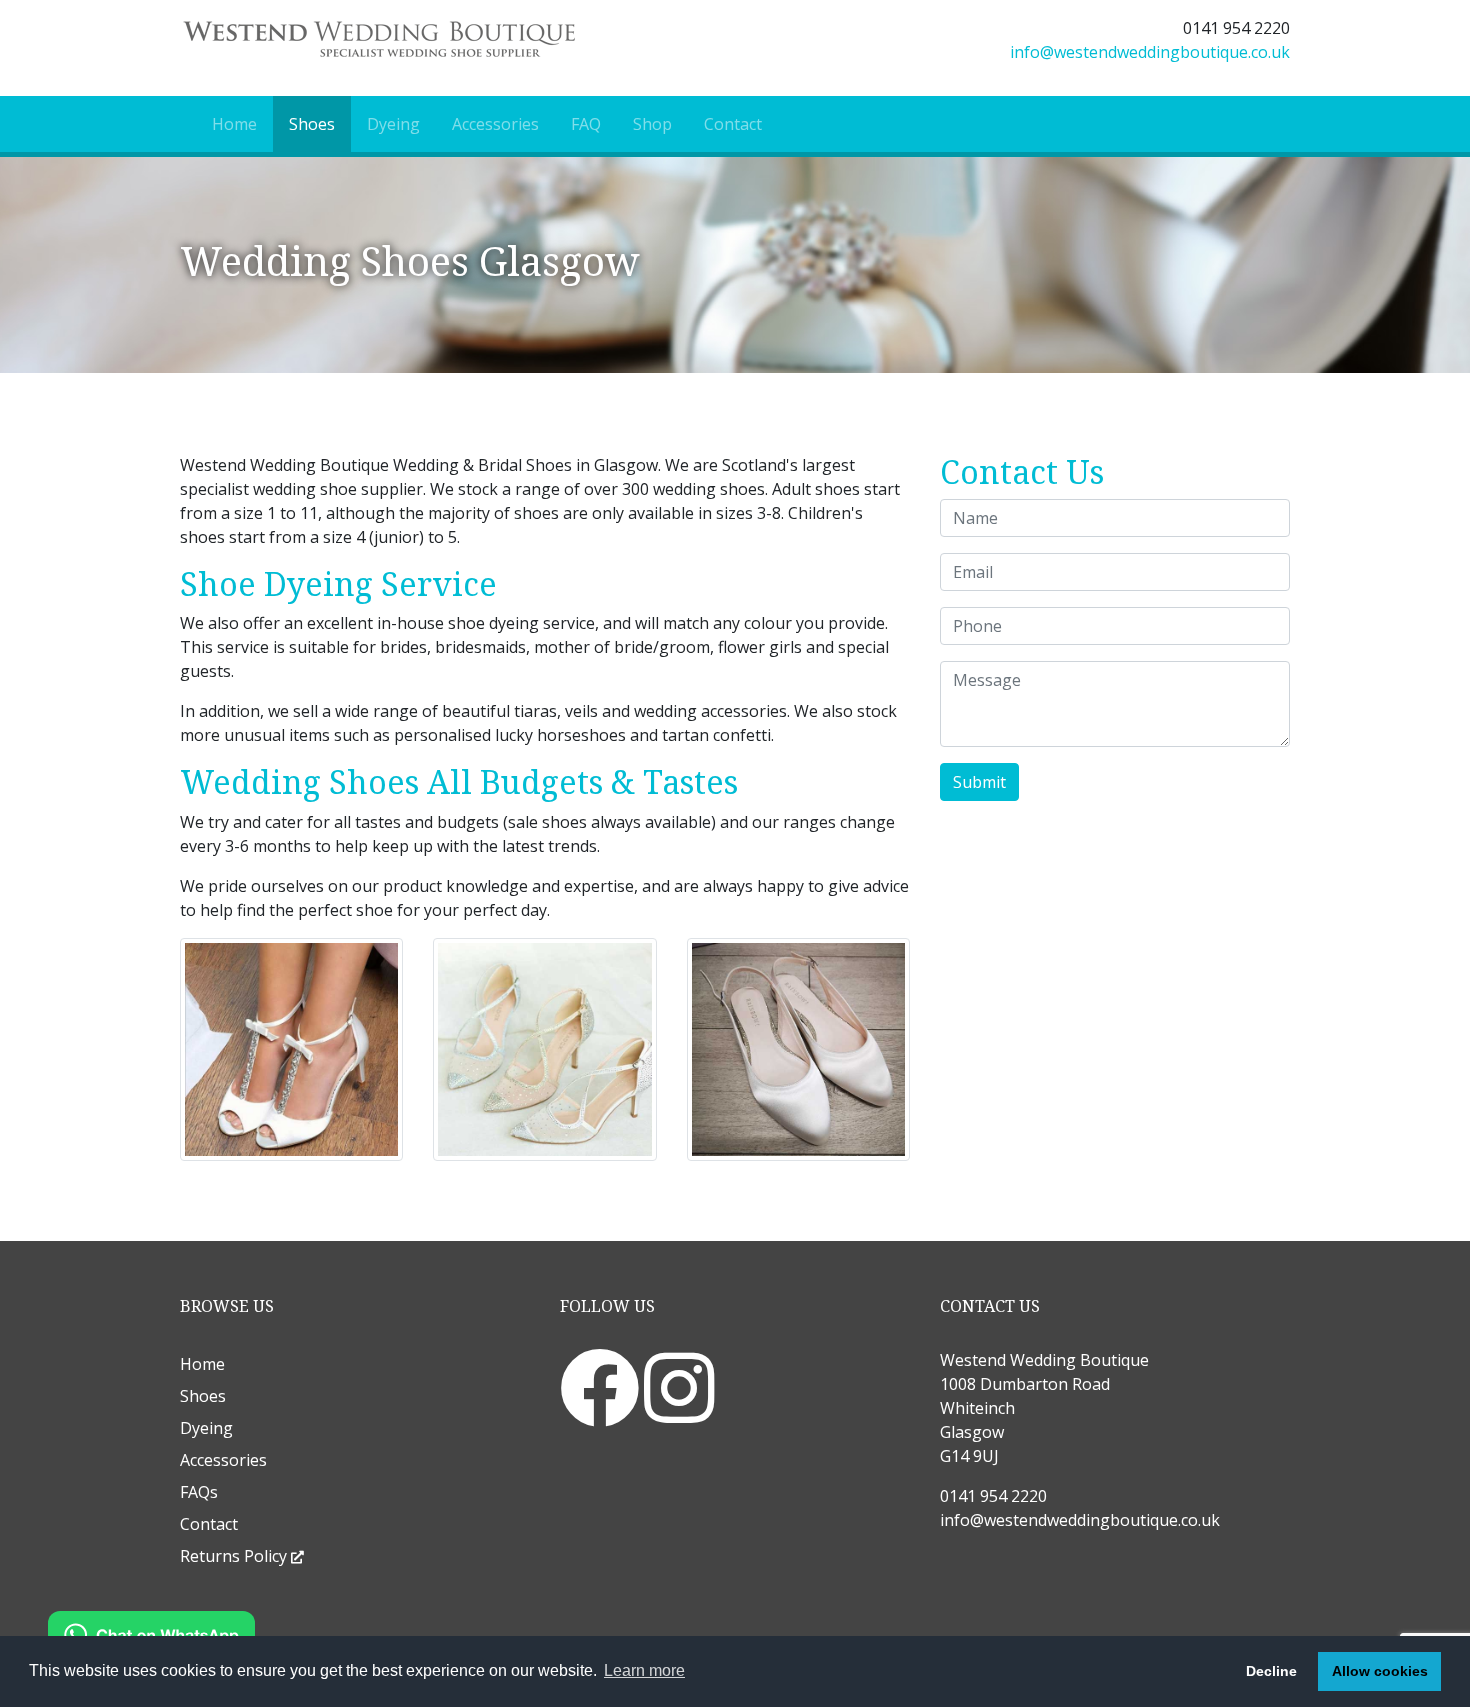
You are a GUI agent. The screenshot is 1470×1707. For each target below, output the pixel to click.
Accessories (495, 124)
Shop (652, 124)
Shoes (312, 124)
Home (234, 124)
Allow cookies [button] (1380, 1671)
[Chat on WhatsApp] (151, 1633)
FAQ (586, 124)
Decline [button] (1271, 1671)
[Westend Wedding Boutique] (450, 39)
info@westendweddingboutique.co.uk (1150, 52)
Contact (733, 124)
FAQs (199, 1492)
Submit (979, 782)
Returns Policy (235, 1556)
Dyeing (393, 124)
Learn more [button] (644, 1670)
